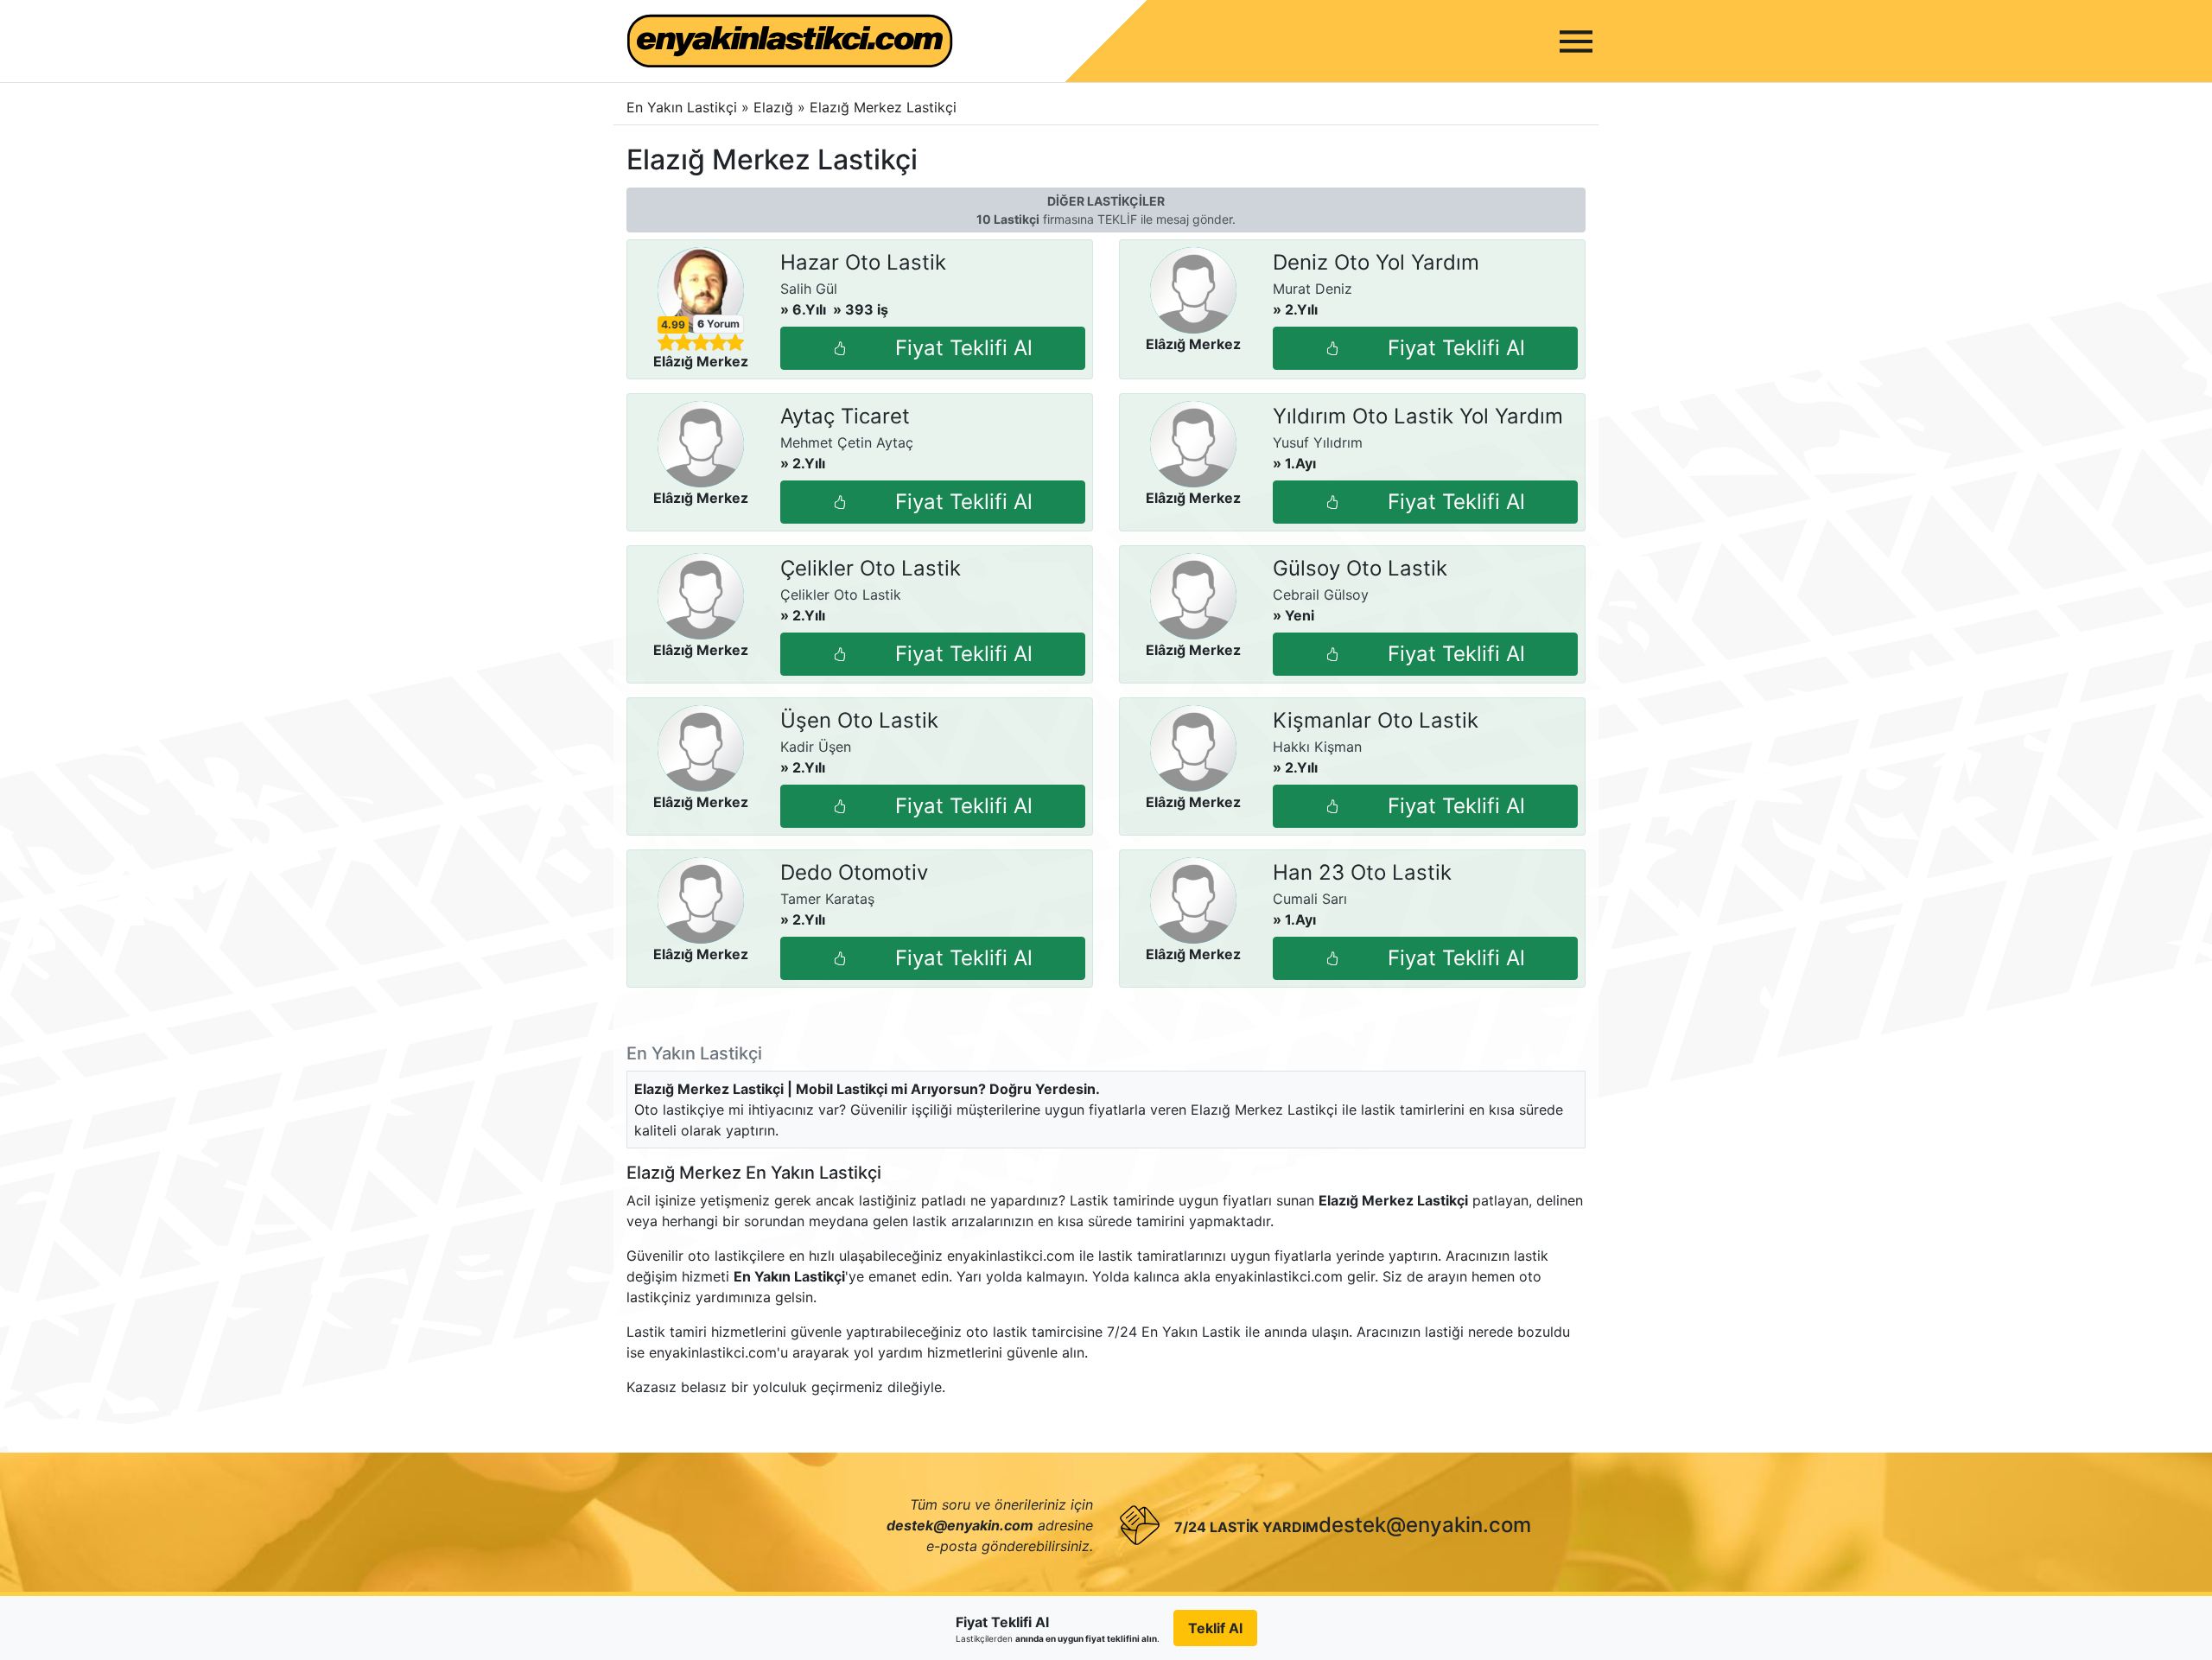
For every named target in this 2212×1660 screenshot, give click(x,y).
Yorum (718, 324)
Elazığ (775, 107)
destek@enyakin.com (1425, 1525)
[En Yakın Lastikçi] (790, 41)
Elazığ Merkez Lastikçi (883, 107)
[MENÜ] (1576, 41)
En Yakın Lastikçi (682, 107)
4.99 (673, 325)
